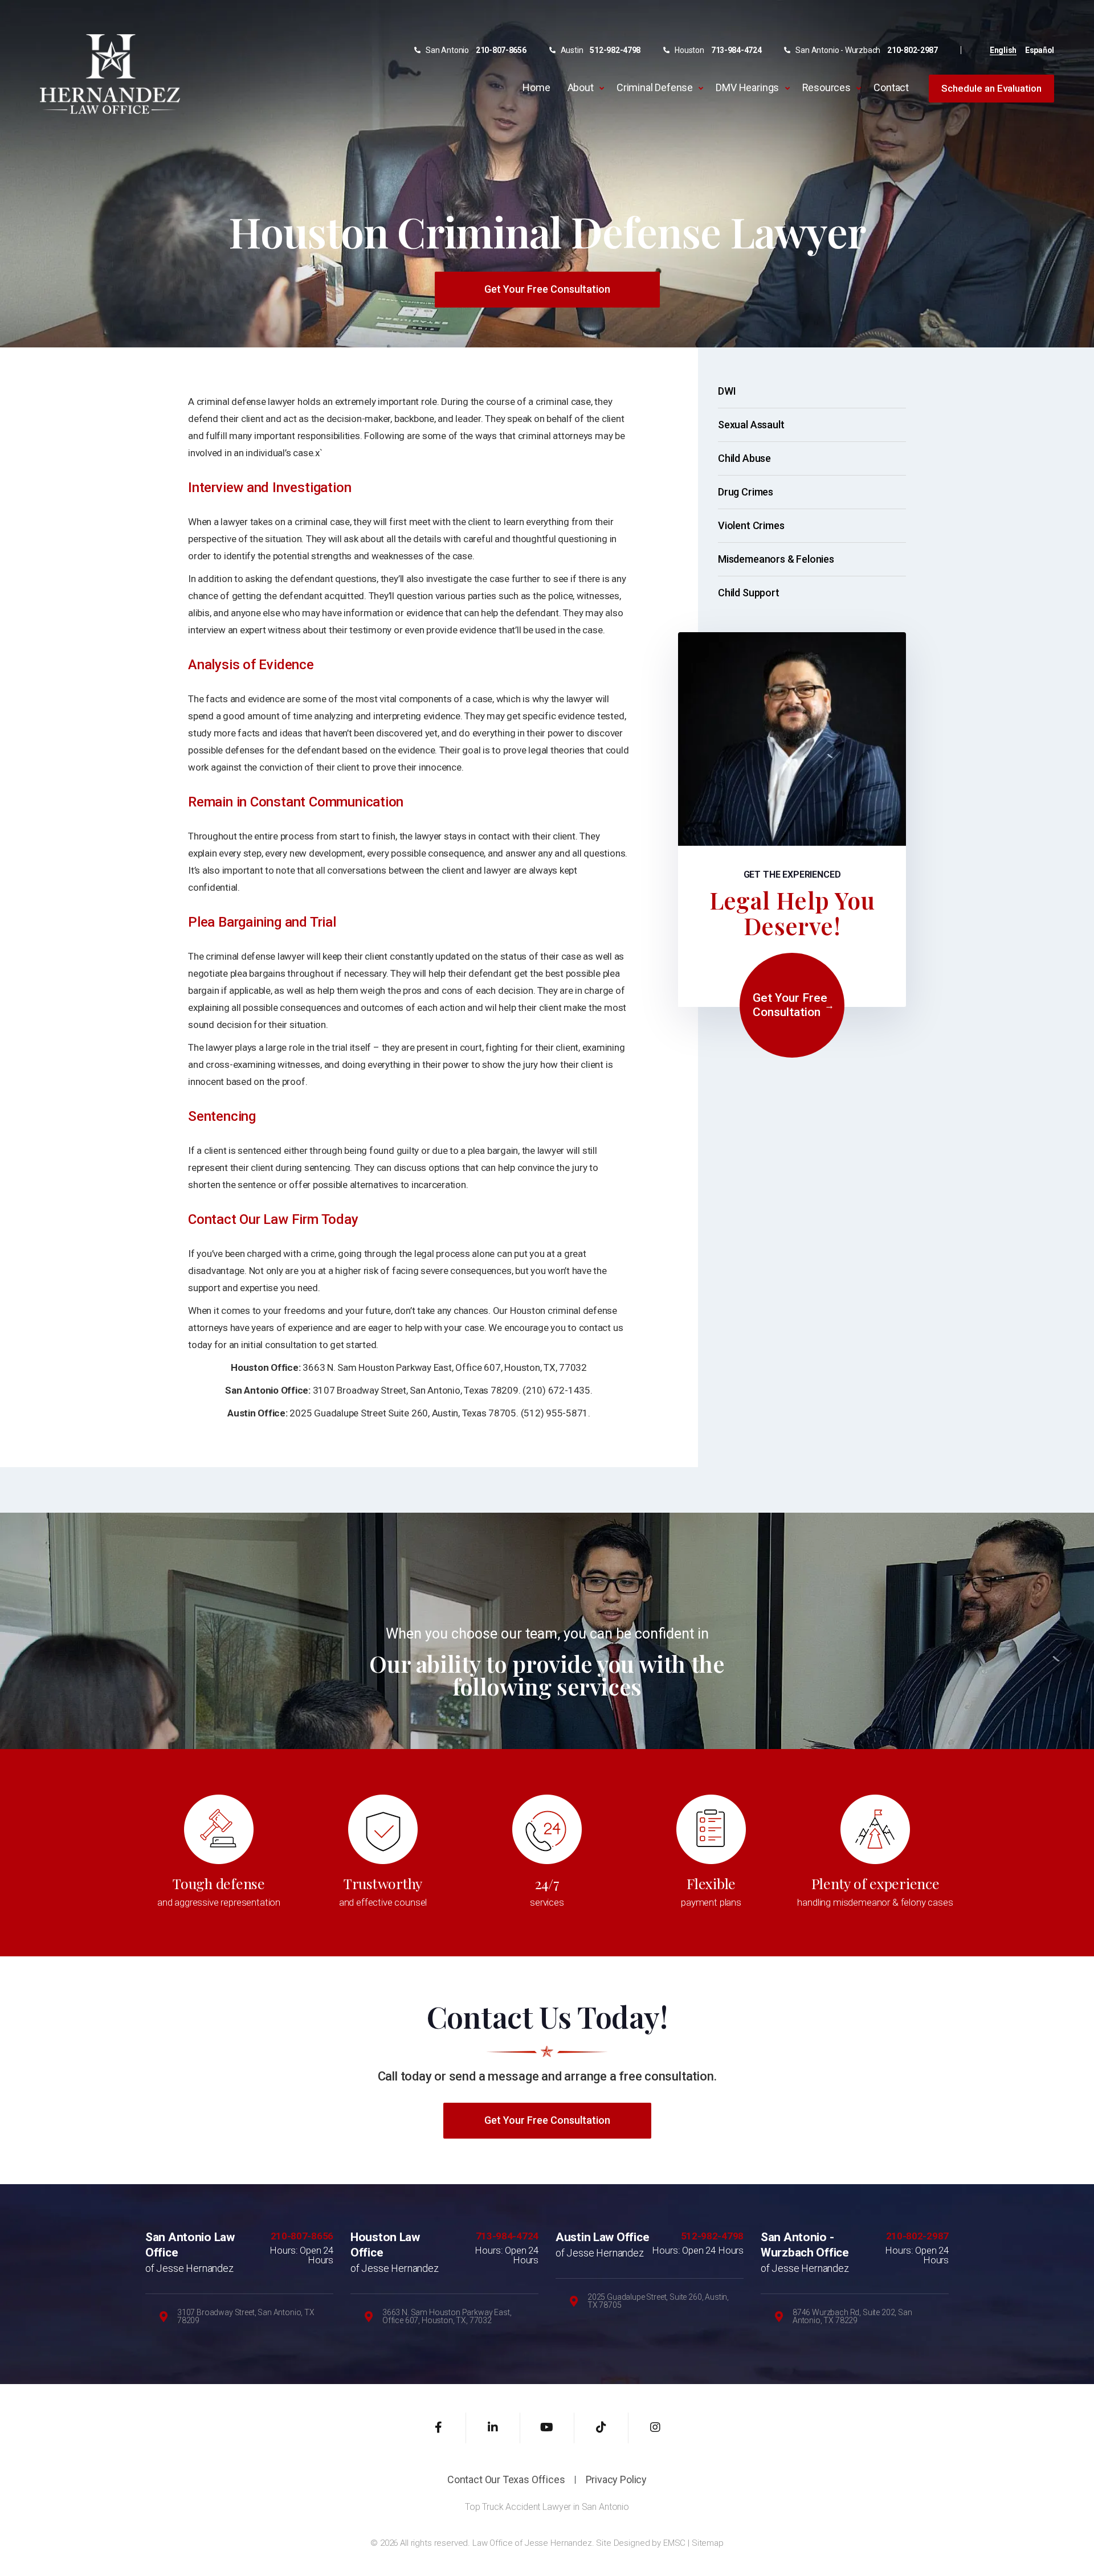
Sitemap (708, 2543)
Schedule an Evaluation (991, 88)
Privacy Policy (616, 2480)
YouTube (547, 2428)
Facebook (439, 2428)
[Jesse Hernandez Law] (110, 73)
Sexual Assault (751, 425)
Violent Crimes (751, 525)
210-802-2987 (913, 50)
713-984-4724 (736, 50)
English (1003, 50)
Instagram (656, 2428)
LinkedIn (493, 2428)
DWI (727, 391)
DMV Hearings (747, 87)
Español (1040, 50)
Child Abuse (744, 458)
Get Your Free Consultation (547, 289)
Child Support (749, 593)
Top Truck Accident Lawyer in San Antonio (547, 2507)
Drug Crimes (746, 492)
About (581, 87)
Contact (891, 87)
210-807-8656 (501, 50)
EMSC (674, 2543)
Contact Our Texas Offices (506, 2480)
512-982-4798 (615, 50)
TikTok (601, 2428)
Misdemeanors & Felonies (776, 559)
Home (536, 87)
